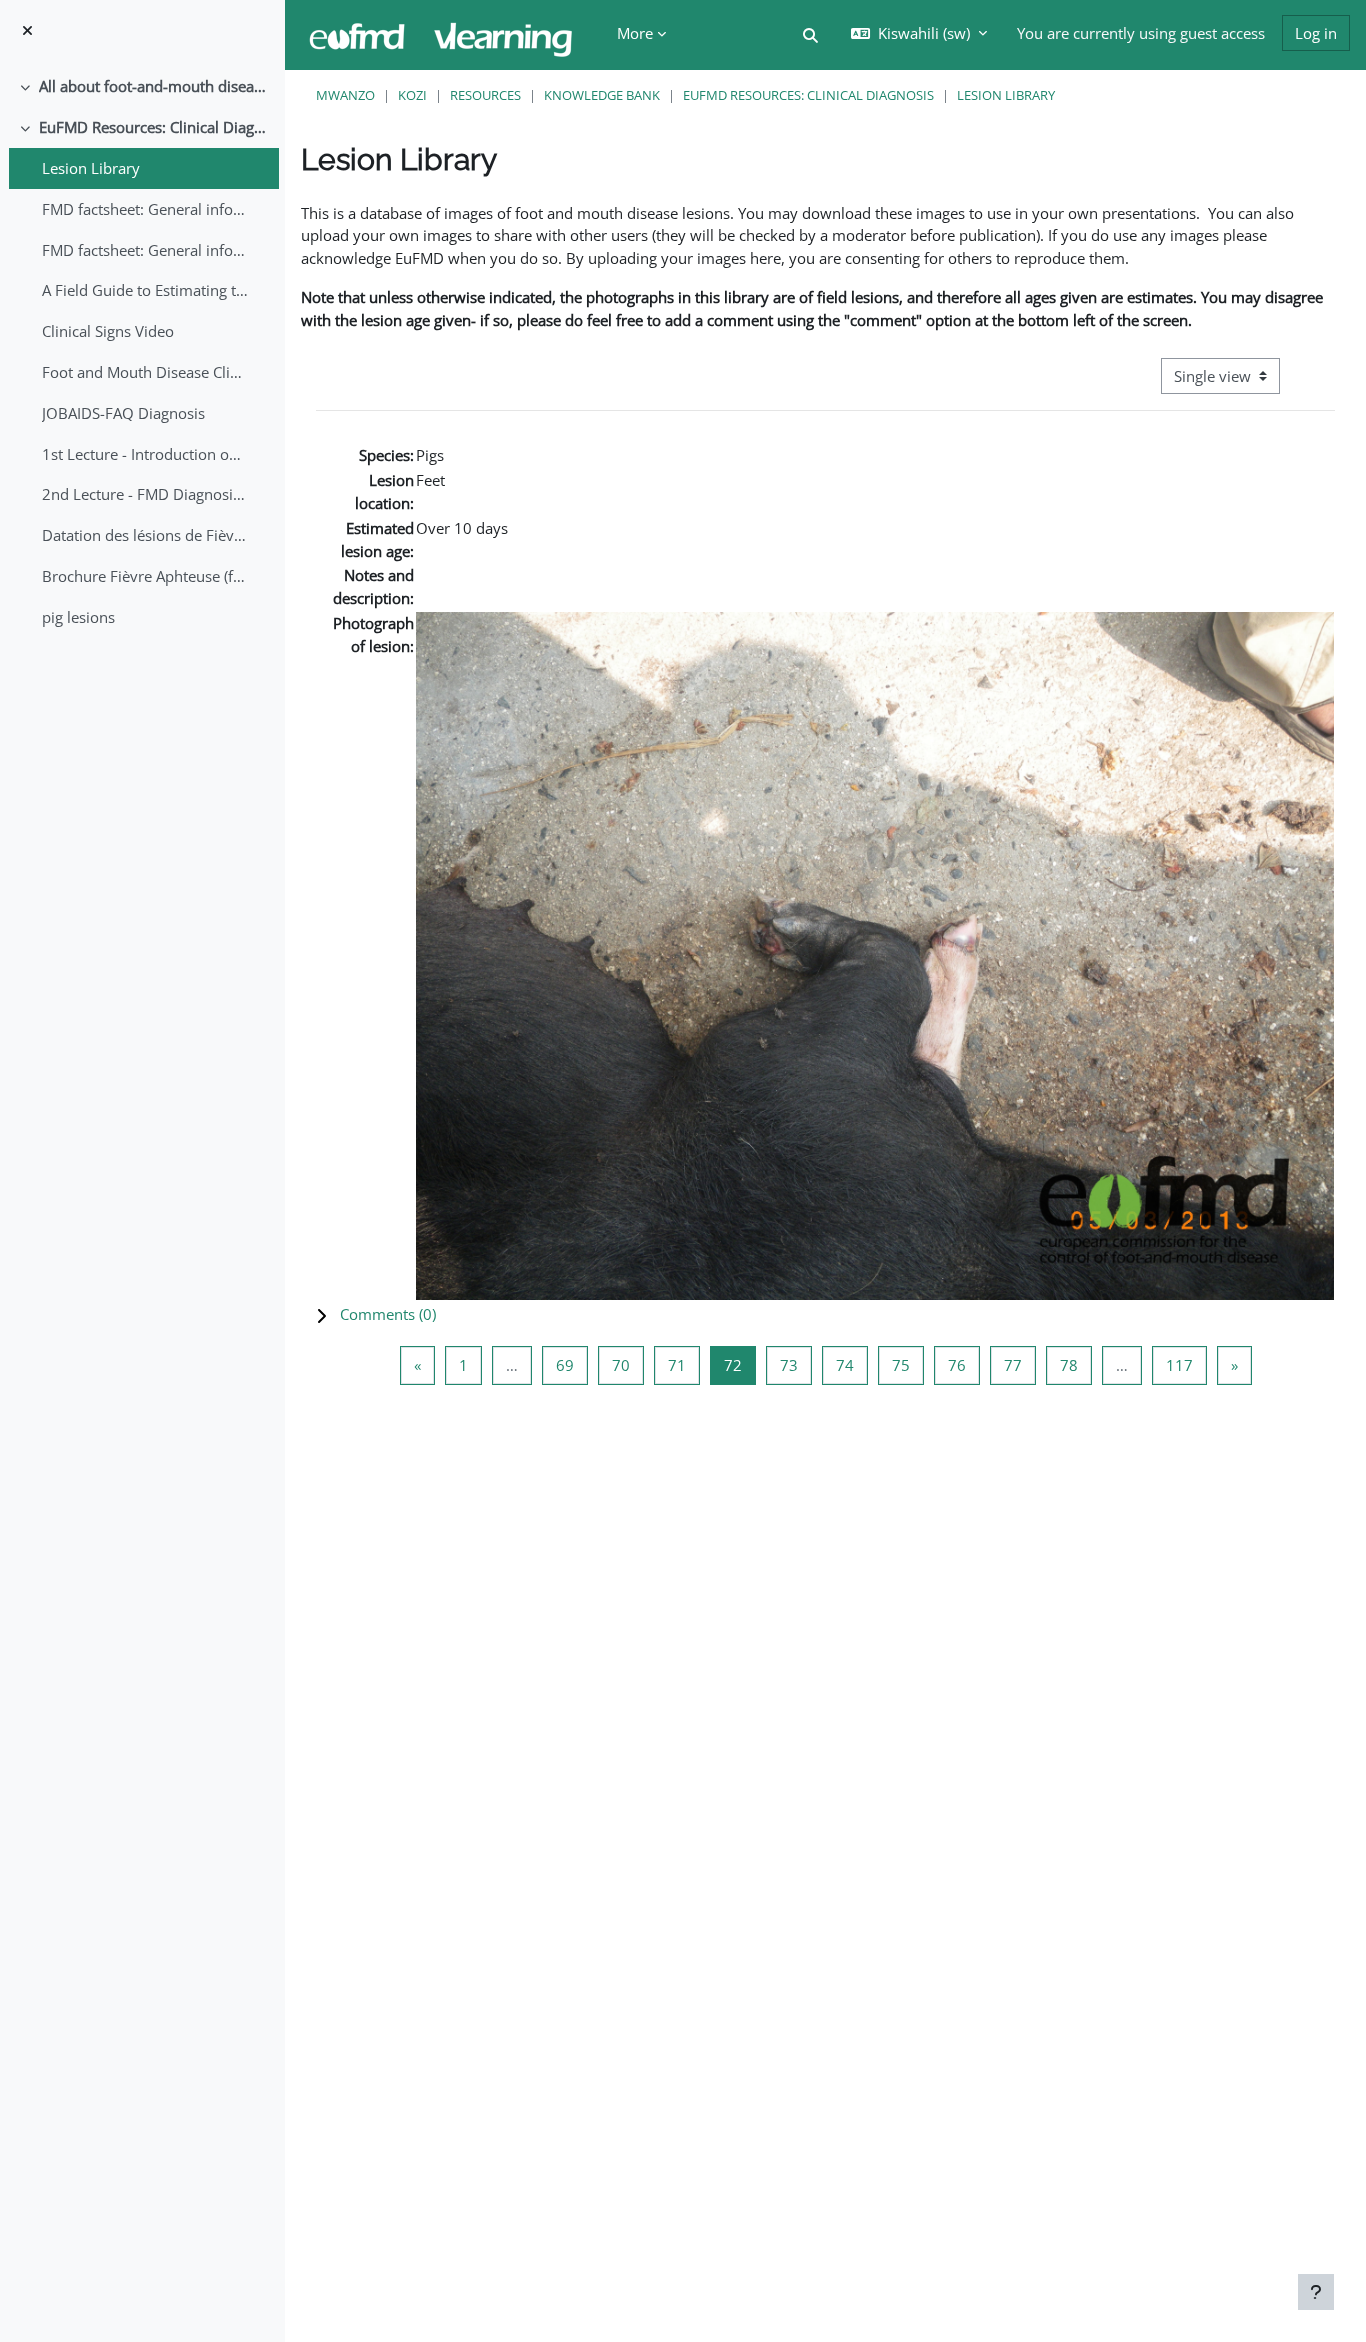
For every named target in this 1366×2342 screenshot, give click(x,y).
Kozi (412, 95)
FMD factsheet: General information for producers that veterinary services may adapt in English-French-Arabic (145, 250)
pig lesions (78, 617)
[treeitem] (142, 86)
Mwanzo (345, 95)
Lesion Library (91, 168)
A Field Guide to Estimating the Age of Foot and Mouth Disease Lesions (145, 290)
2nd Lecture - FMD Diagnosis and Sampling (145, 494)
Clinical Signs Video (108, 331)
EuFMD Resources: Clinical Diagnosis (154, 127)
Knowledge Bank (602, 95)
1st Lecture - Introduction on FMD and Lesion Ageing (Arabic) (145, 454)
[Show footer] (1316, 2292)
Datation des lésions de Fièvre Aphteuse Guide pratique (145, 535)
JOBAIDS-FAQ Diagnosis (123, 413)
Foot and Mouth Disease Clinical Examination (145, 372)
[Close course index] (27, 30)
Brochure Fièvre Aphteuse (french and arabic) (145, 576)
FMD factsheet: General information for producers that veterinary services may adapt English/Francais (145, 209)
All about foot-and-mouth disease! (154, 86)
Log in (1316, 33)
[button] (810, 35)
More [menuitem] (635, 33)
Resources (485, 95)
